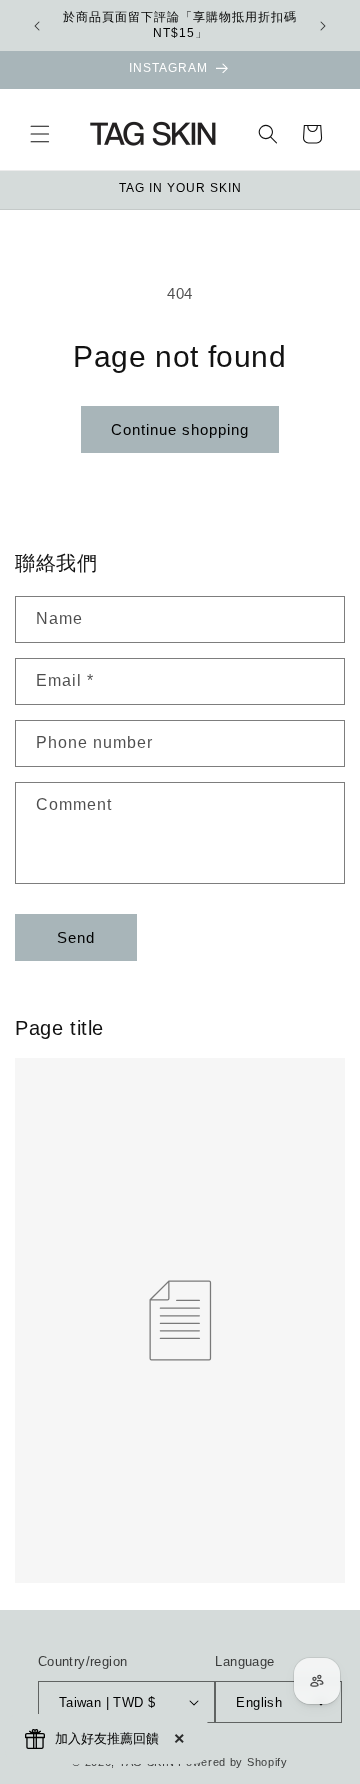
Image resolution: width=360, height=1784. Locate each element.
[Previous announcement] (37, 26)
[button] (40, 134)
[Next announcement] (323, 26)
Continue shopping (180, 429)
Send (76, 937)
